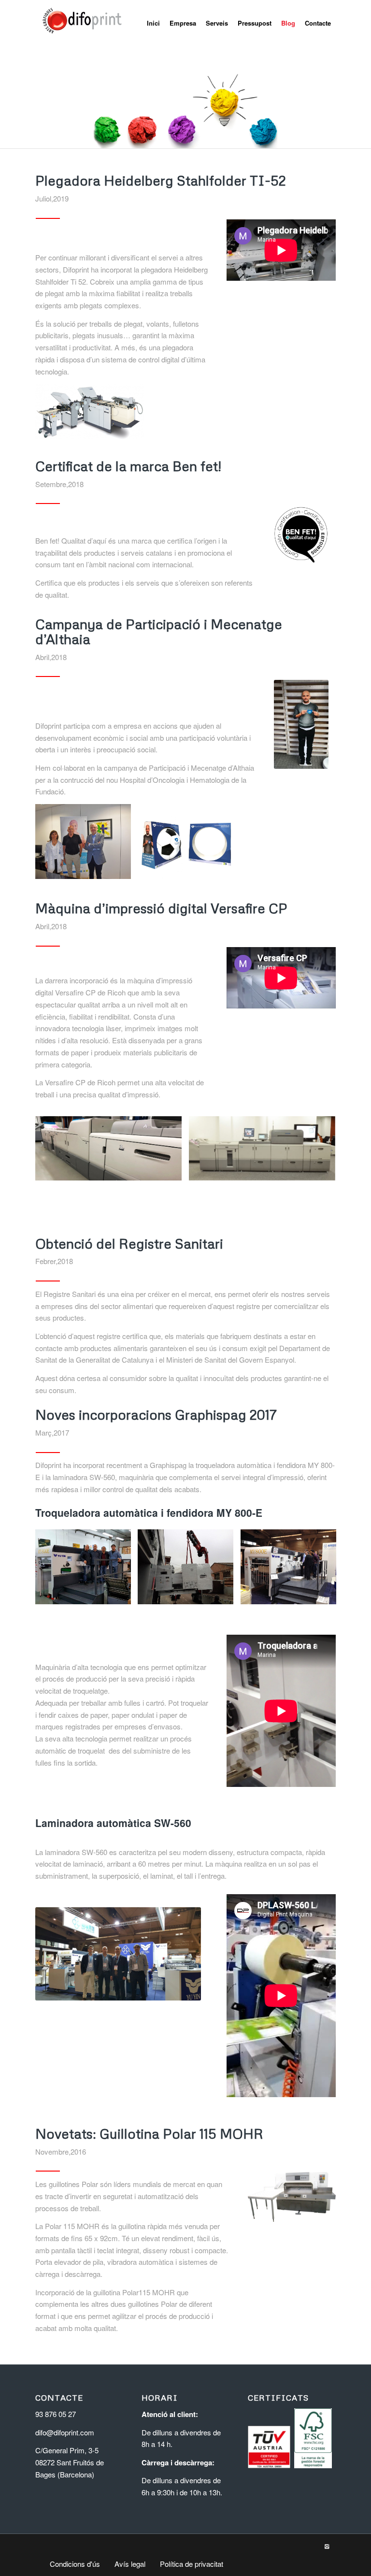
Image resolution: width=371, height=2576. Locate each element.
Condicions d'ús (75, 2564)
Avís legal (130, 2564)
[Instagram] (327, 2546)
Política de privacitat (192, 2564)
